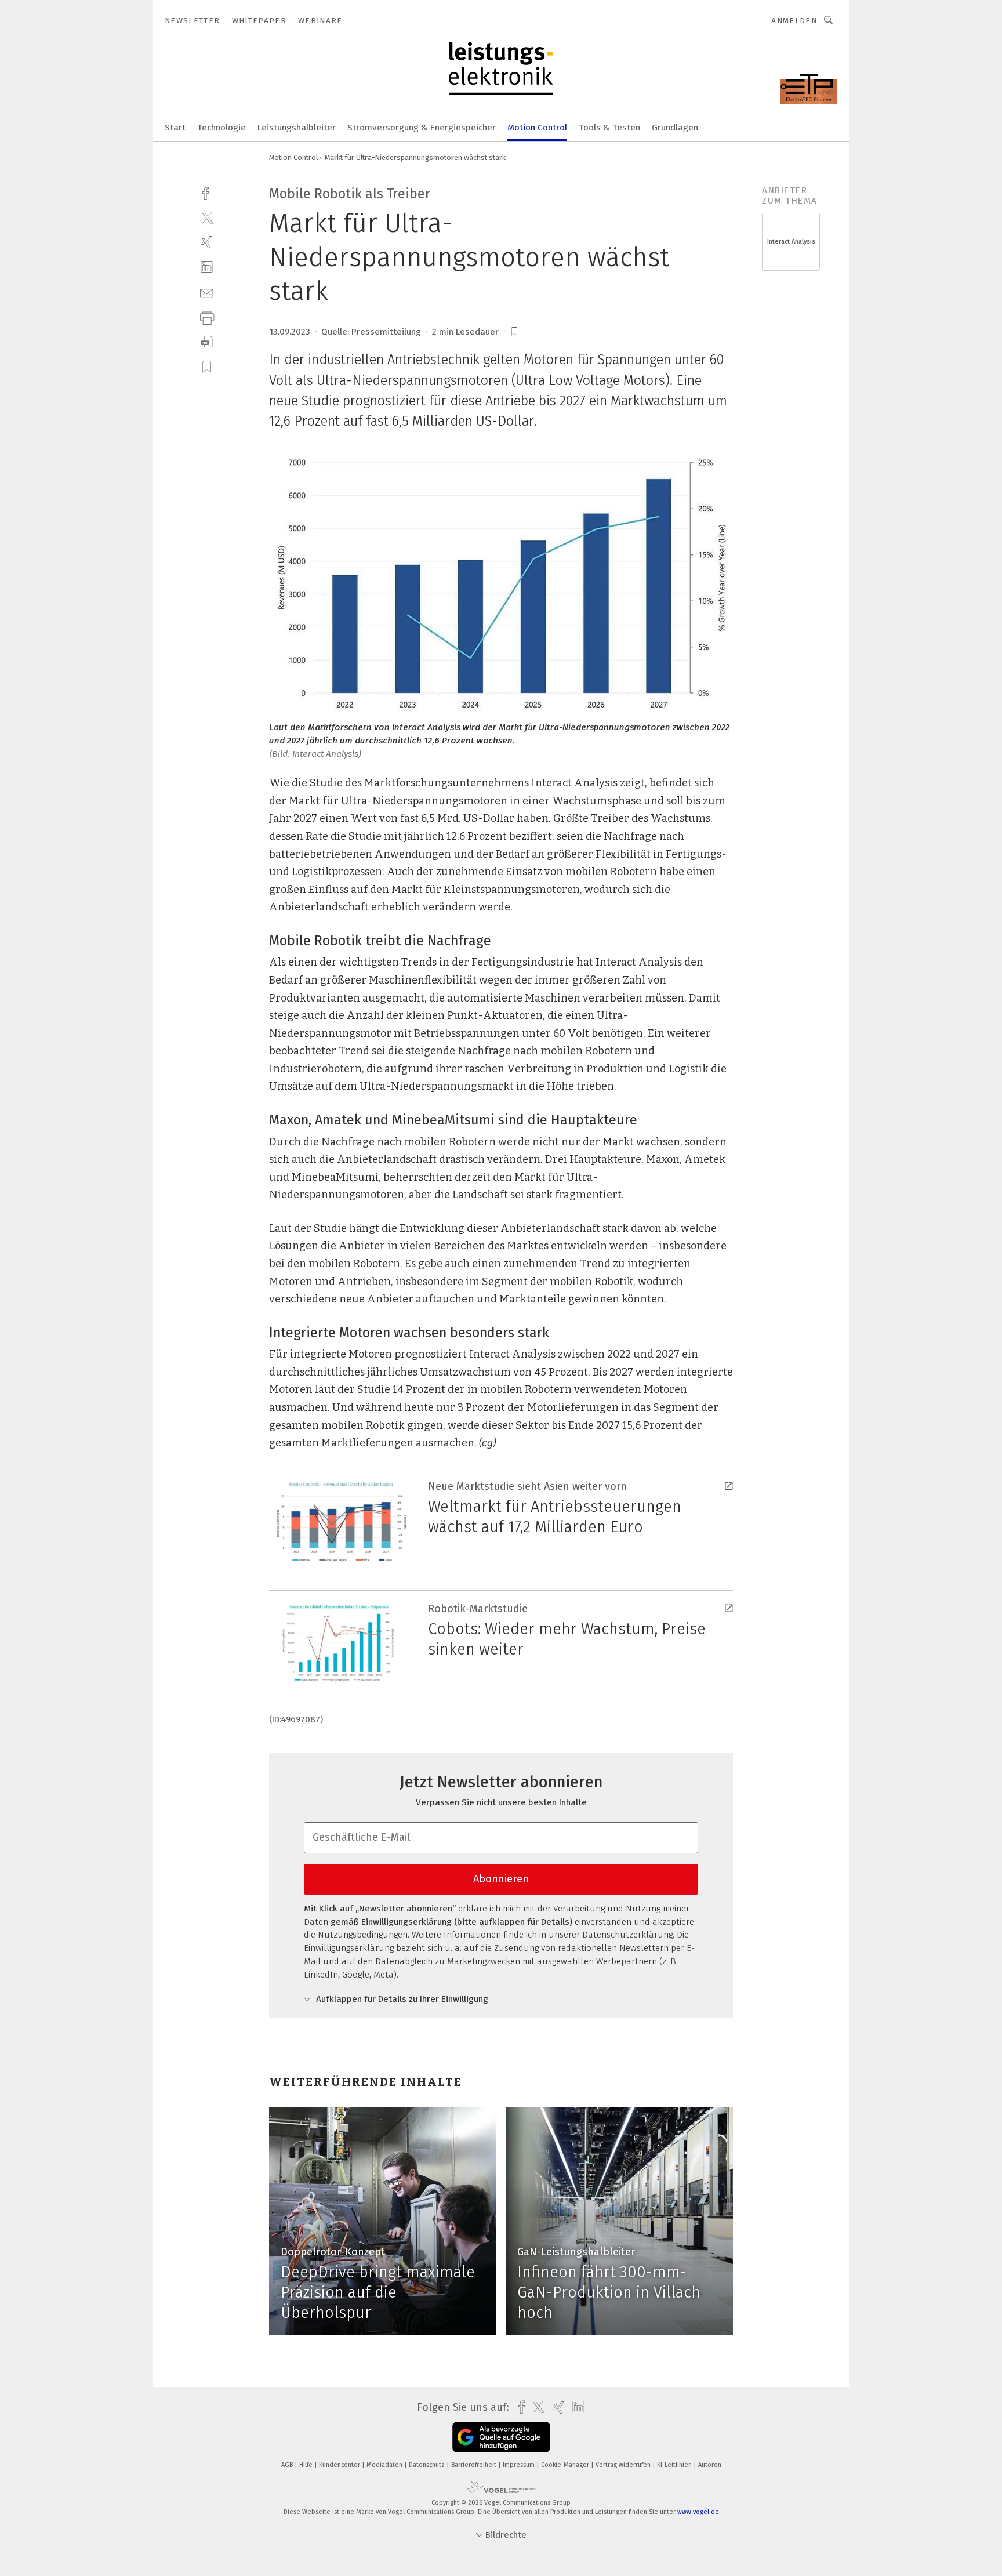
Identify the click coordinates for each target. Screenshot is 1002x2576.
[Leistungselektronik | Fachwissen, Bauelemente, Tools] (175, 127)
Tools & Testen (609, 128)
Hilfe (307, 2465)
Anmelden (794, 21)
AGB (288, 2465)
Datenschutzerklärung (627, 1935)
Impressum (520, 2465)
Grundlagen (675, 128)
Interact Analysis (791, 242)
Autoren (710, 2465)
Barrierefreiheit (475, 2465)
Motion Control (537, 128)
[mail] (207, 292)
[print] (207, 317)
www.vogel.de (698, 2512)
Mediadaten (385, 2465)
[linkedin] (207, 267)
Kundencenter (340, 2465)
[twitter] (207, 217)
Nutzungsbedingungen (363, 1935)
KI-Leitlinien (675, 2465)
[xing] (207, 242)
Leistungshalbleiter (297, 128)
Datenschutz (428, 2465)
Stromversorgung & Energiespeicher (422, 128)
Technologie (222, 128)
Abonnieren (501, 1879)
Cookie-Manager (566, 2465)
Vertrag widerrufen (624, 2465)
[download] (207, 342)
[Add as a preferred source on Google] (501, 2437)
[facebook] (207, 192)
